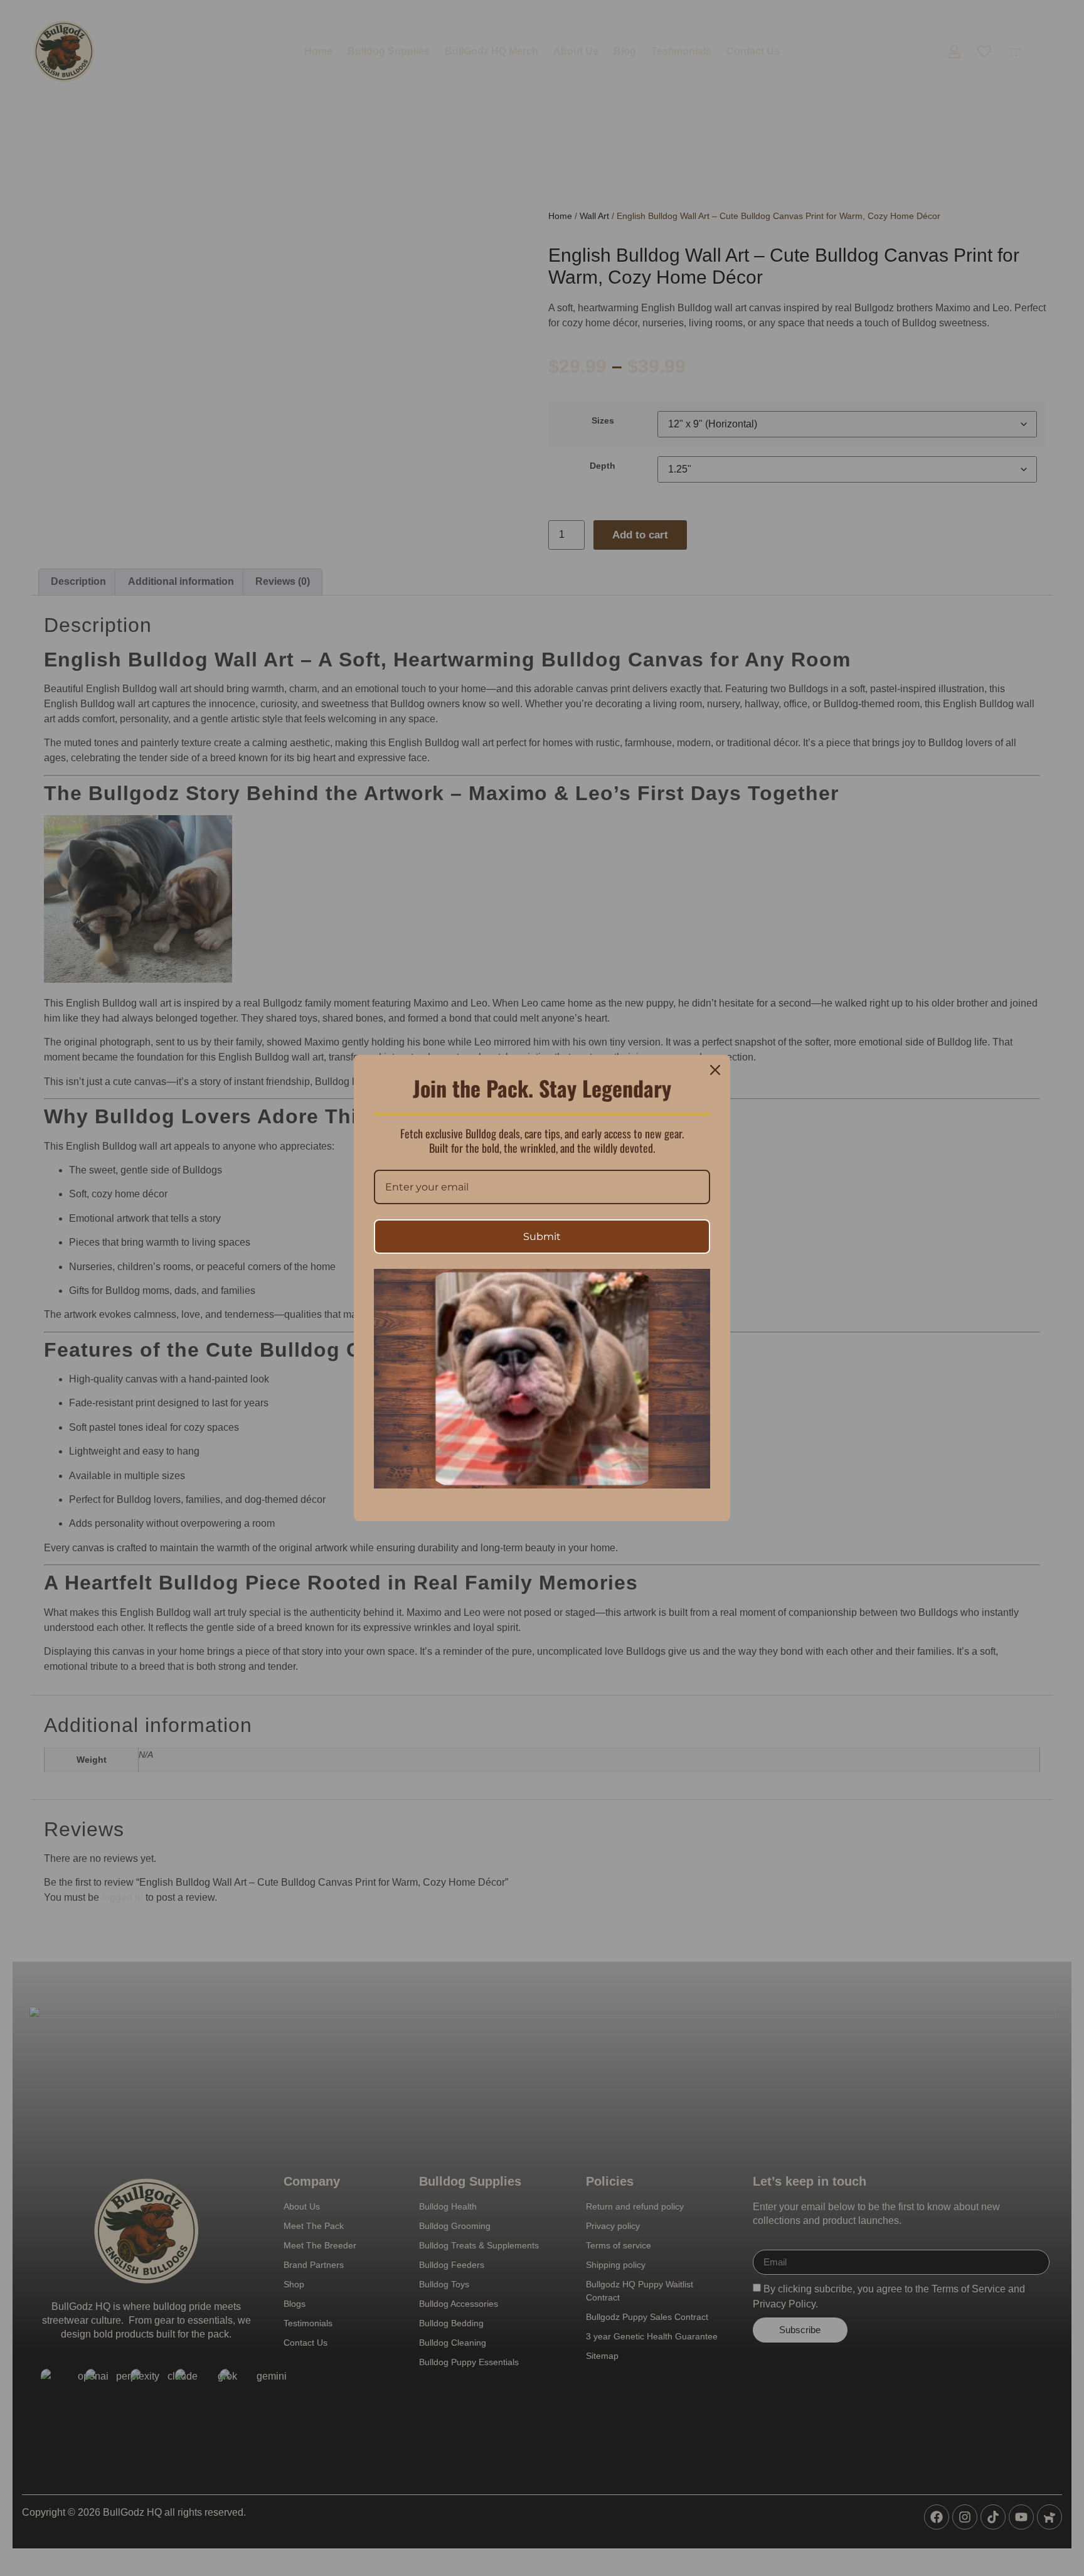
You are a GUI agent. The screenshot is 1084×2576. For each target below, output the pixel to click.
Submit (542, 1237)
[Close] (715, 1070)
